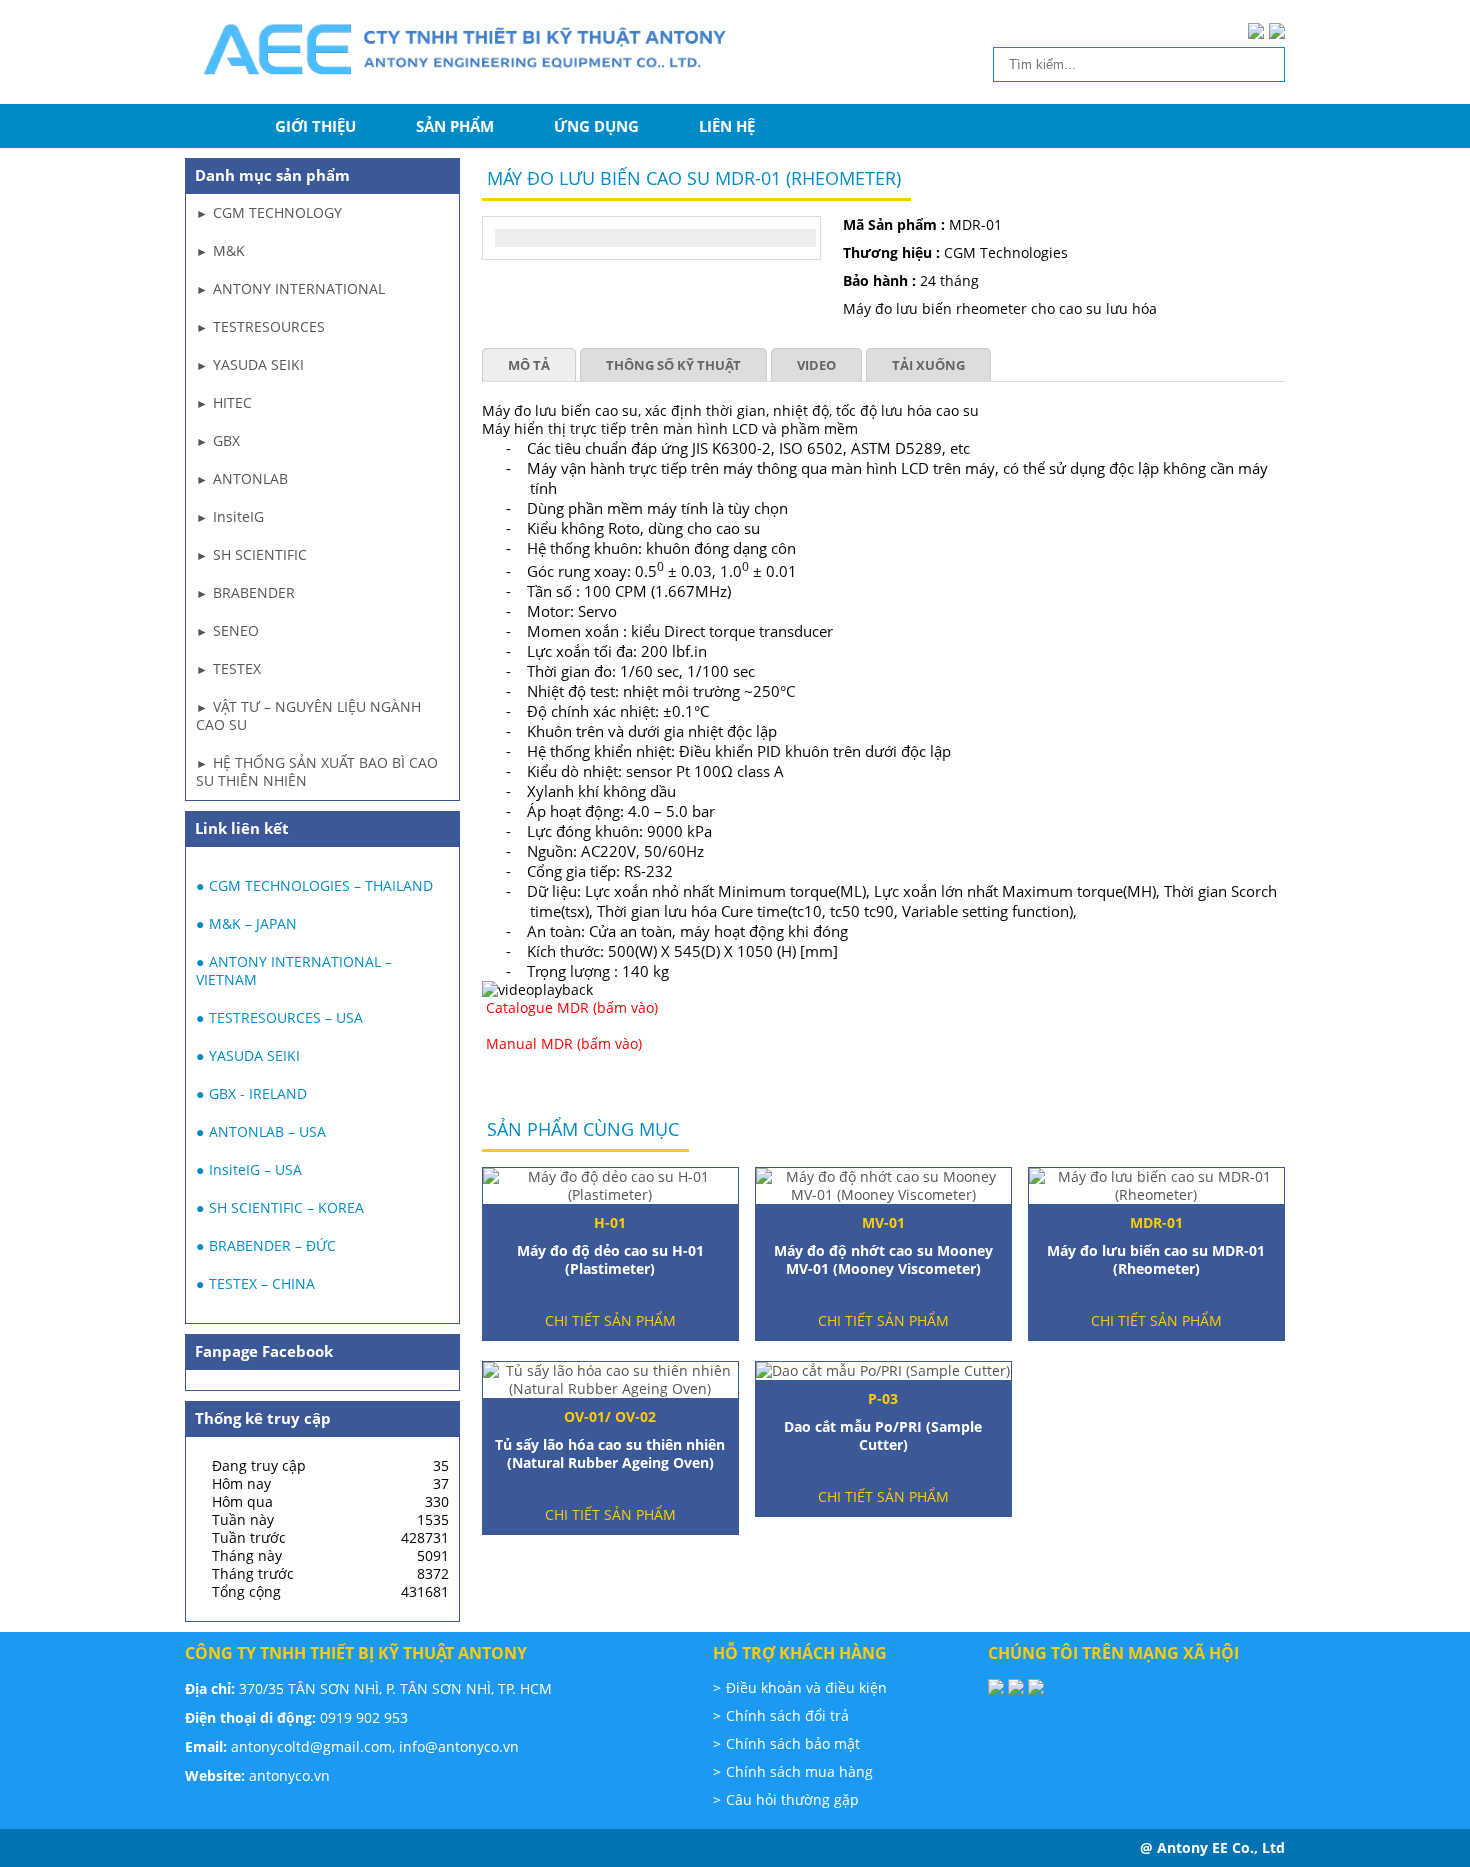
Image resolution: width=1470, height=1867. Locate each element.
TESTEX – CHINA (262, 1284)
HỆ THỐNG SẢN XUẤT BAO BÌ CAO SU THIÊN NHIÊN (317, 772)
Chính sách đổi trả (787, 1716)
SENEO (236, 631)
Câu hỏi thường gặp (792, 1800)
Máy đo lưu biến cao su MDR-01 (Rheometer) (1156, 1260)
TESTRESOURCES (269, 327)
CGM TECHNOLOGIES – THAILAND (321, 886)
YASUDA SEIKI (258, 365)
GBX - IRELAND (258, 1094)
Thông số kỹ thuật (673, 365)
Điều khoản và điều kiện (806, 1688)
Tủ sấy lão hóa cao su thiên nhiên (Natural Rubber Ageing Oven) (610, 1454)
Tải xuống (928, 365)
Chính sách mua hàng (799, 1772)
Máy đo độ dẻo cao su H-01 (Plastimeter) (610, 1260)
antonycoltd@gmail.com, (313, 1746)
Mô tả (529, 365)
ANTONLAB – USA (269, 1132)
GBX (226, 441)
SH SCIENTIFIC (260, 555)
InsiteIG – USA (257, 1170)
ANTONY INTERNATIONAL (299, 289)
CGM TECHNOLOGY (277, 213)
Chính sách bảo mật (793, 1744)
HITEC (232, 403)
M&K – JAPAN (253, 924)
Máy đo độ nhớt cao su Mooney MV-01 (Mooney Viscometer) (883, 1260)
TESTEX (237, 669)
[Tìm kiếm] (1264, 58)
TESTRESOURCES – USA (286, 1018)
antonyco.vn (289, 1775)
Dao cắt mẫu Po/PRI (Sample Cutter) (883, 1436)
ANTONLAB (250, 479)
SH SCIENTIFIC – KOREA (286, 1208)
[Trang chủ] (215, 126)
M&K (229, 251)
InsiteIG (238, 517)
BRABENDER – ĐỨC (272, 1246)
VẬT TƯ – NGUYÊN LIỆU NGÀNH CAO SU (308, 716)
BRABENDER (254, 593)
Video (816, 365)
